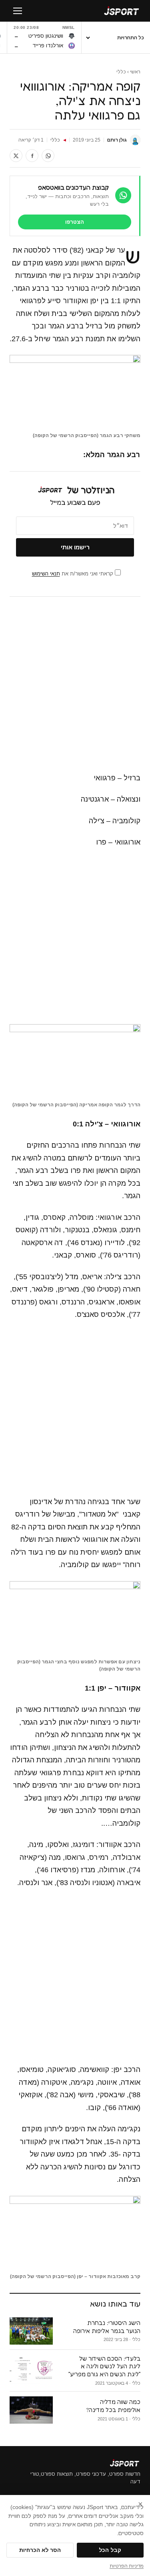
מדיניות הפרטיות (127, 2566)
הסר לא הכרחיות (40, 2550)
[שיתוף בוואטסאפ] (48, 156)
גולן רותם (117, 140)
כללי (121, 72)
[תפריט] (18, 11)
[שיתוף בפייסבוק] (32, 156)
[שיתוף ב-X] (16, 156)
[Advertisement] (75, 685)
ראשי (135, 72)
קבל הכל (110, 2550)
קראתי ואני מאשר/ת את (73, 574)
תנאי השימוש (46, 574)
